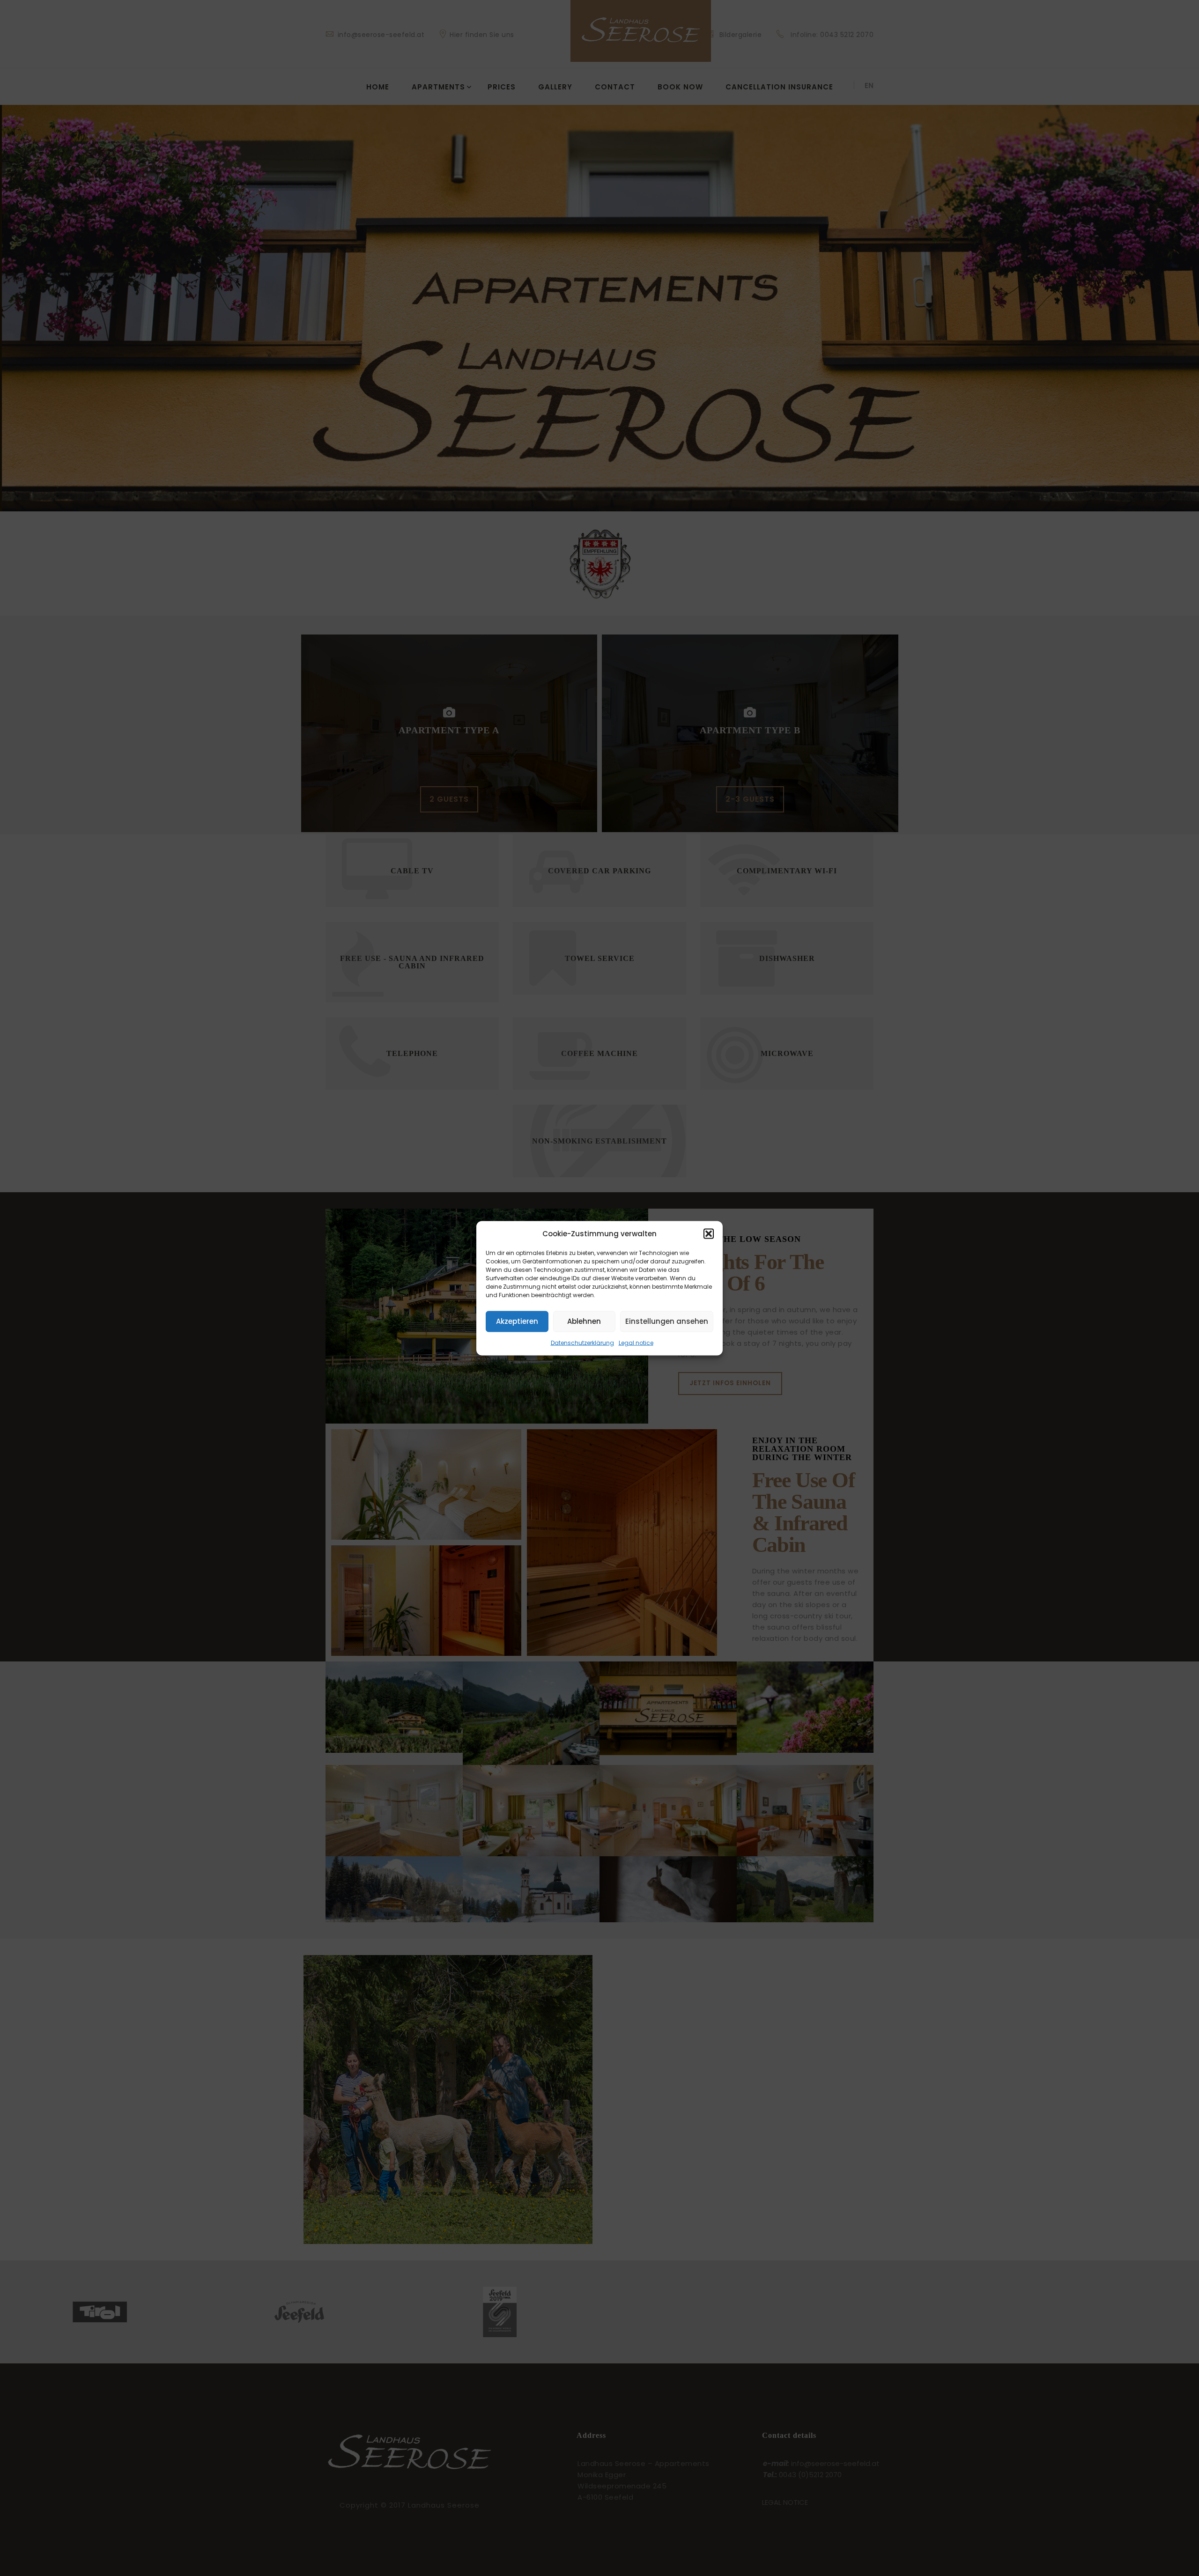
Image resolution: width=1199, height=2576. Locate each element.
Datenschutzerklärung (582, 1342)
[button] (709, 1233)
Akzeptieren (517, 1321)
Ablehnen (584, 1321)
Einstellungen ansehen (667, 1321)
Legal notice (636, 1342)
